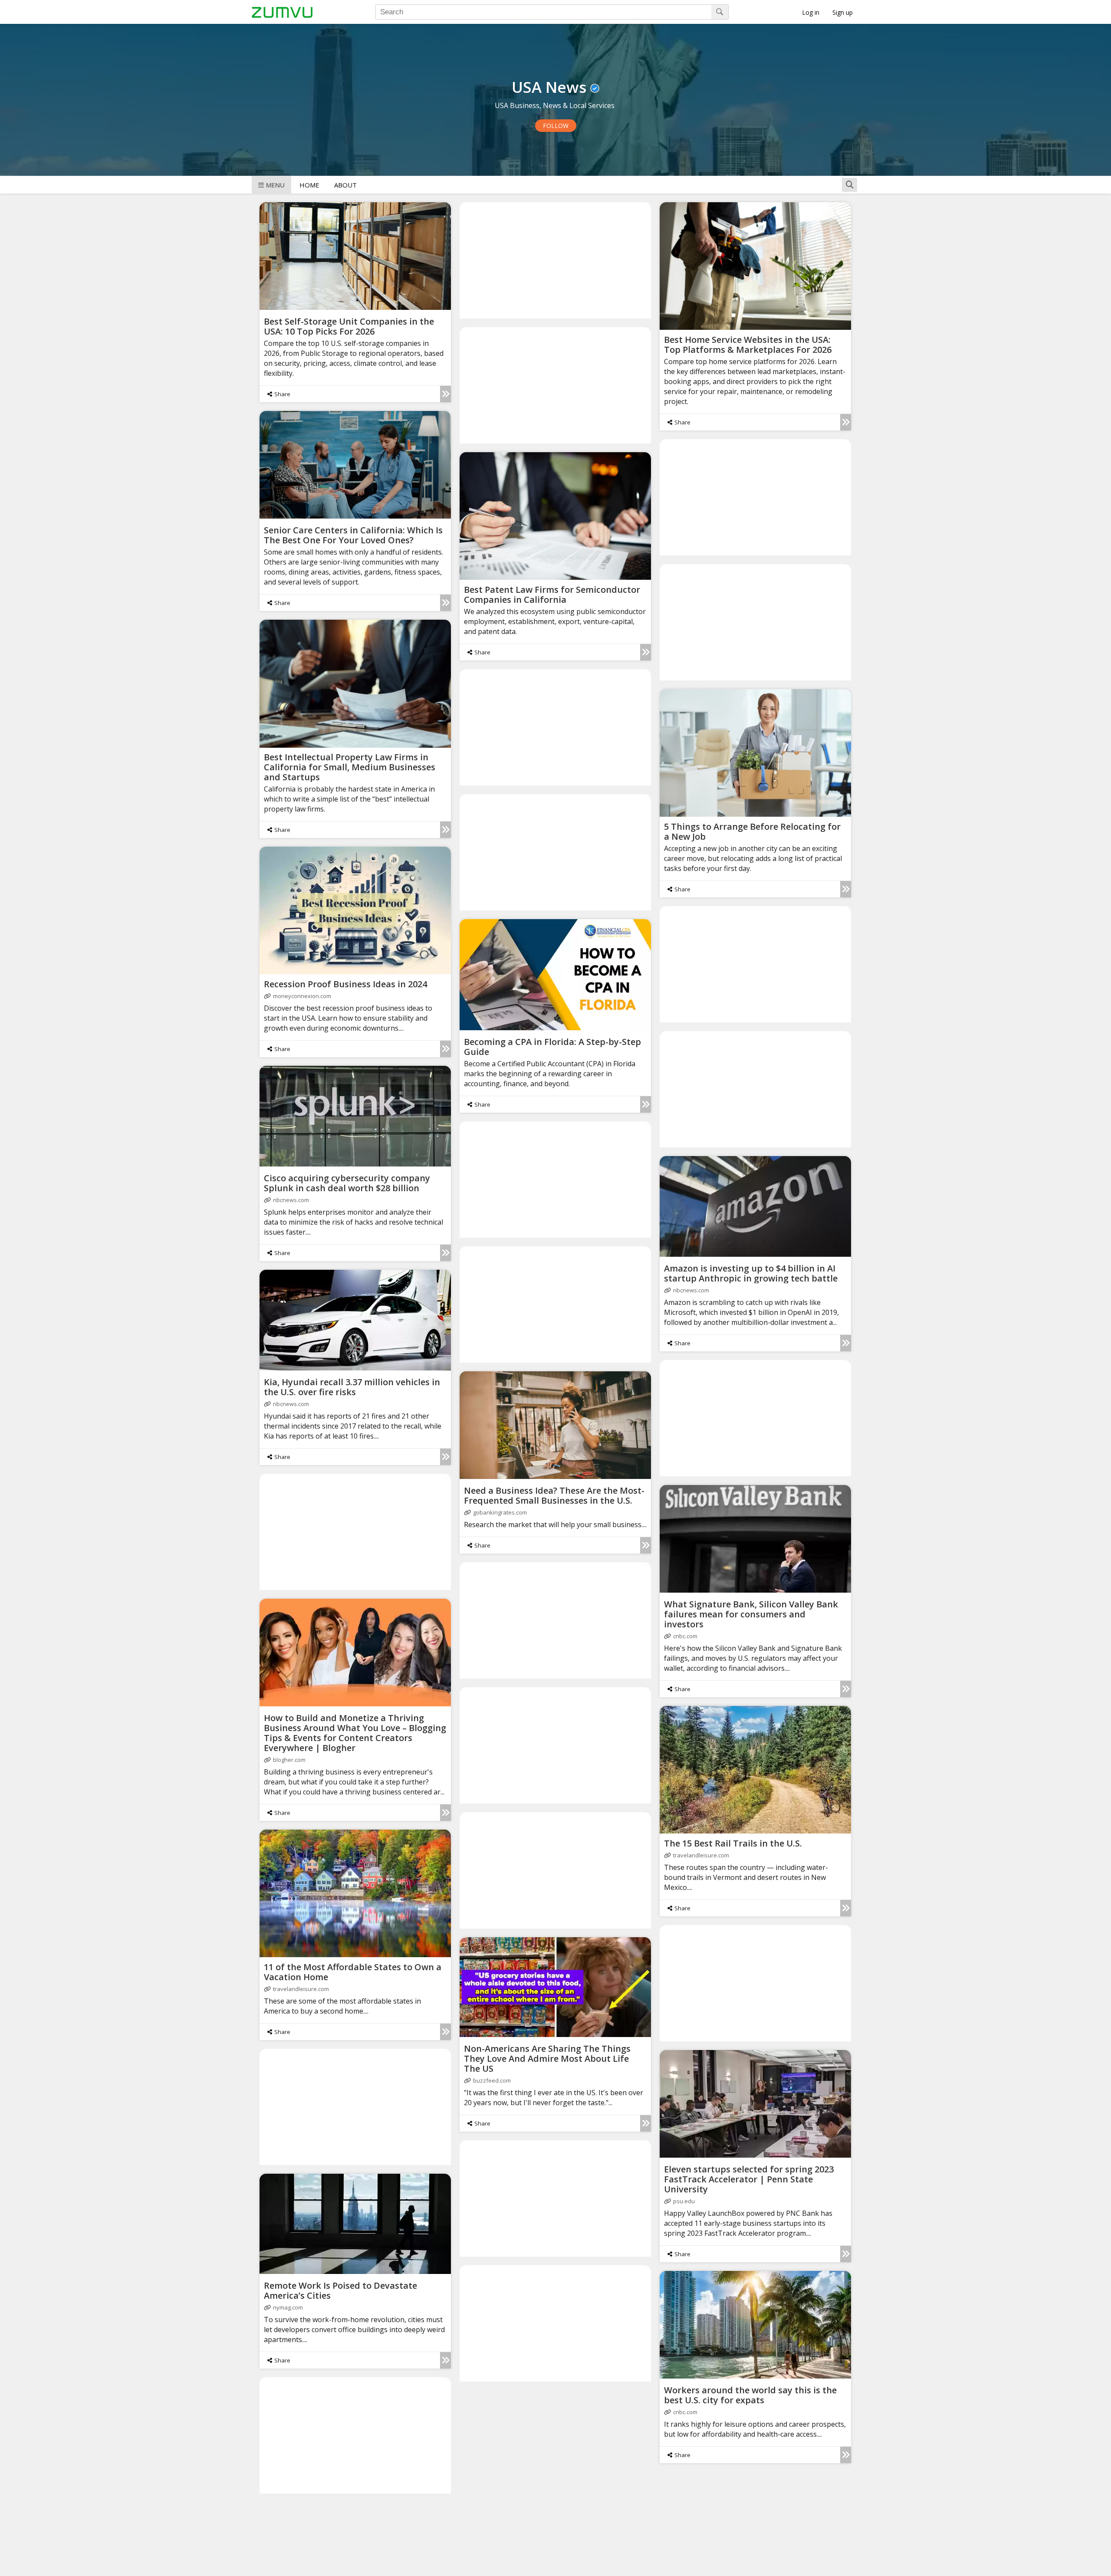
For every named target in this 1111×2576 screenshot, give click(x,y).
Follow (556, 126)
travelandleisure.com (701, 1855)
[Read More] (445, 394)
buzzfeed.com (492, 2080)
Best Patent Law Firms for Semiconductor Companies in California (552, 595)
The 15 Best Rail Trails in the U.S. (733, 1843)
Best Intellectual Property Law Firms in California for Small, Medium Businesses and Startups (350, 767)
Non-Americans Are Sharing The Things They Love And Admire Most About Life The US (547, 2058)
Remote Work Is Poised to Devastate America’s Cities (340, 2290)
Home (309, 185)
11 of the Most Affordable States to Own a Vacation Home (353, 1972)
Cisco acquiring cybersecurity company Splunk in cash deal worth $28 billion (347, 1183)
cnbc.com (685, 1636)
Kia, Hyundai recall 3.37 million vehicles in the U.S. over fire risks (352, 1387)
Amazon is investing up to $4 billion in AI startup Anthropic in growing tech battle (751, 1273)
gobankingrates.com (500, 1512)
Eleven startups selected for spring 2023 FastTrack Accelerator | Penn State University (749, 2179)
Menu (275, 185)
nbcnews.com (291, 1200)
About (345, 185)
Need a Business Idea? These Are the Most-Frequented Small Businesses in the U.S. (554, 1495)
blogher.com (289, 1760)
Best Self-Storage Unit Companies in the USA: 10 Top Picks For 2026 (349, 326)
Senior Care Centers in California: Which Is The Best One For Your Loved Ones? (353, 535)
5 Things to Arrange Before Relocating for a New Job (752, 831)
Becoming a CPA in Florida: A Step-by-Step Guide (552, 1047)
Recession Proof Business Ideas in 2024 (345, 984)
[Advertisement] (555, 260)
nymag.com (288, 2307)
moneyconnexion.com (302, 996)
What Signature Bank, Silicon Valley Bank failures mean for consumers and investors (751, 1614)
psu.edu (684, 2201)
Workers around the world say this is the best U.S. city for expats (750, 2395)
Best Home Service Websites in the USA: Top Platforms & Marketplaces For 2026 (748, 345)
